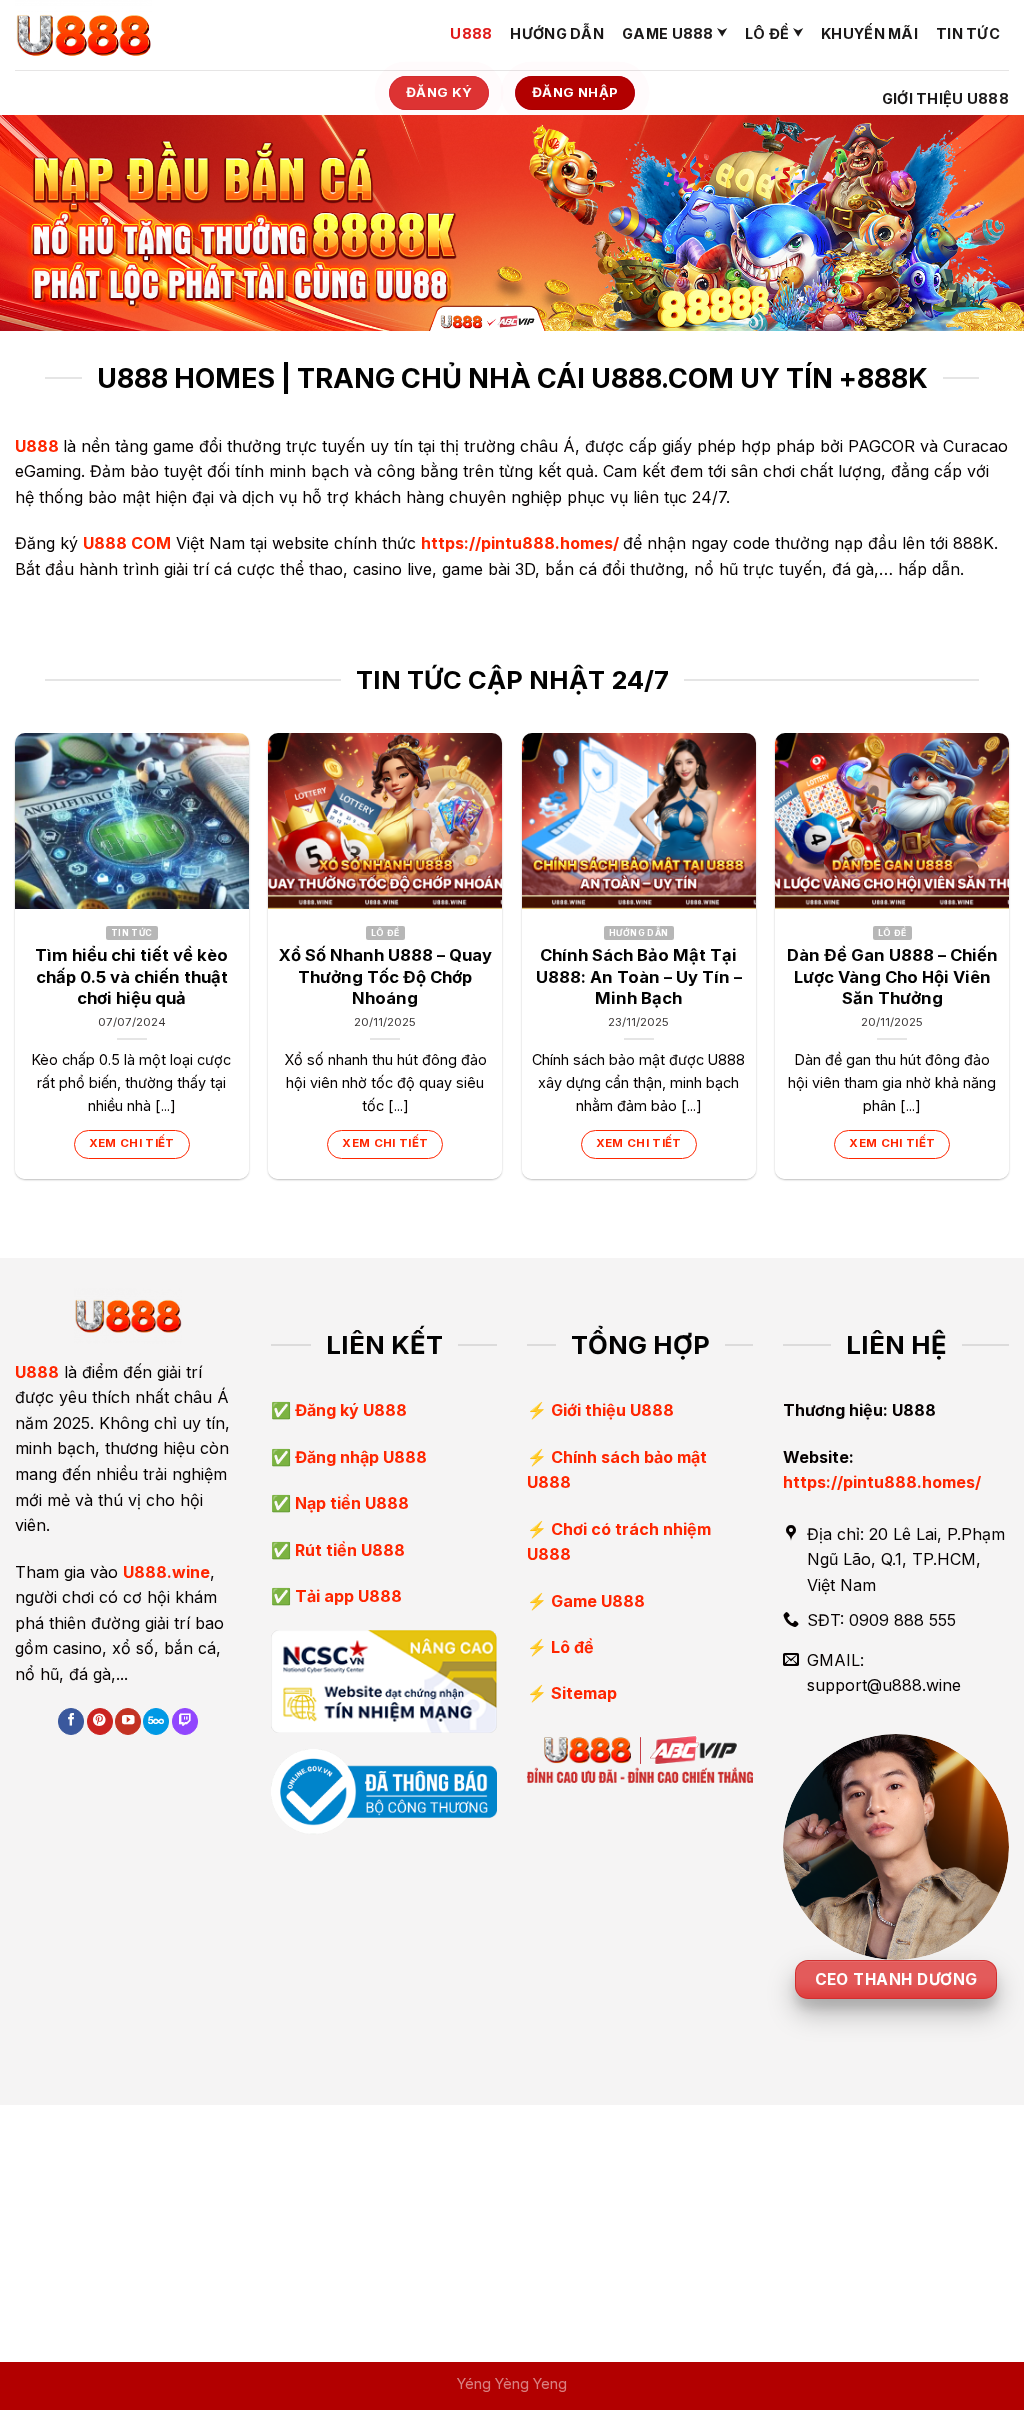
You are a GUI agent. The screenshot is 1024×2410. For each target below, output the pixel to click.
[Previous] (16, 963)
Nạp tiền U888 (350, 1503)
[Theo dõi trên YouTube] (128, 1721)
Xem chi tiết (132, 1143)
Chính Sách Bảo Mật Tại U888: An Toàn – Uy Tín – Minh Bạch (639, 976)
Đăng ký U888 (349, 1410)
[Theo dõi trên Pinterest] (100, 1721)
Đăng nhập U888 (359, 1457)
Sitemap (584, 1693)
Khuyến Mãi (869, 33)
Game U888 (668, 33)
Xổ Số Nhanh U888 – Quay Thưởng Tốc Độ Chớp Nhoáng (385, 976)
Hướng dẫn (557, 33)
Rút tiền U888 (348, 1550)
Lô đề (767, 33)
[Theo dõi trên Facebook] (71, 1721)
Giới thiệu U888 (945, 98)
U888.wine (166, 1572)
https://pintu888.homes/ (520, 543)
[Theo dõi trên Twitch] (185, 1721)
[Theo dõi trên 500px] (156, 1721)
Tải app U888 (346, 1596)
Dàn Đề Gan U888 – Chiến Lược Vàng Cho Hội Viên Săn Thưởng (892, 976)
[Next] (1008, 963)
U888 (471, 33)
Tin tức (968, 33)
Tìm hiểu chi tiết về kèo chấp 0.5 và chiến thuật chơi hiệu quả (131, 976)
